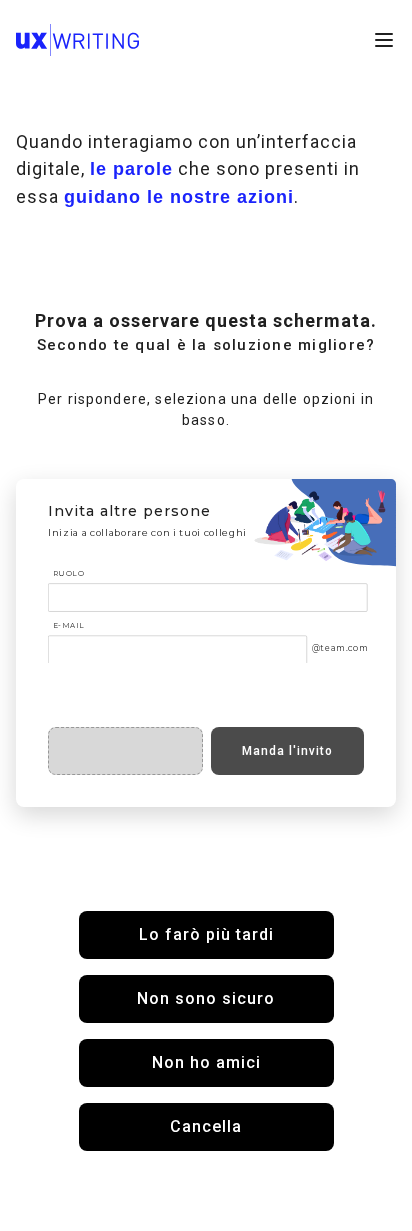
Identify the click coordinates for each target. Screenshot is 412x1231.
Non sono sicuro (206, 998)
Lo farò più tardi (206, 934)
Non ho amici (206, 1062)
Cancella (206, 1126)
